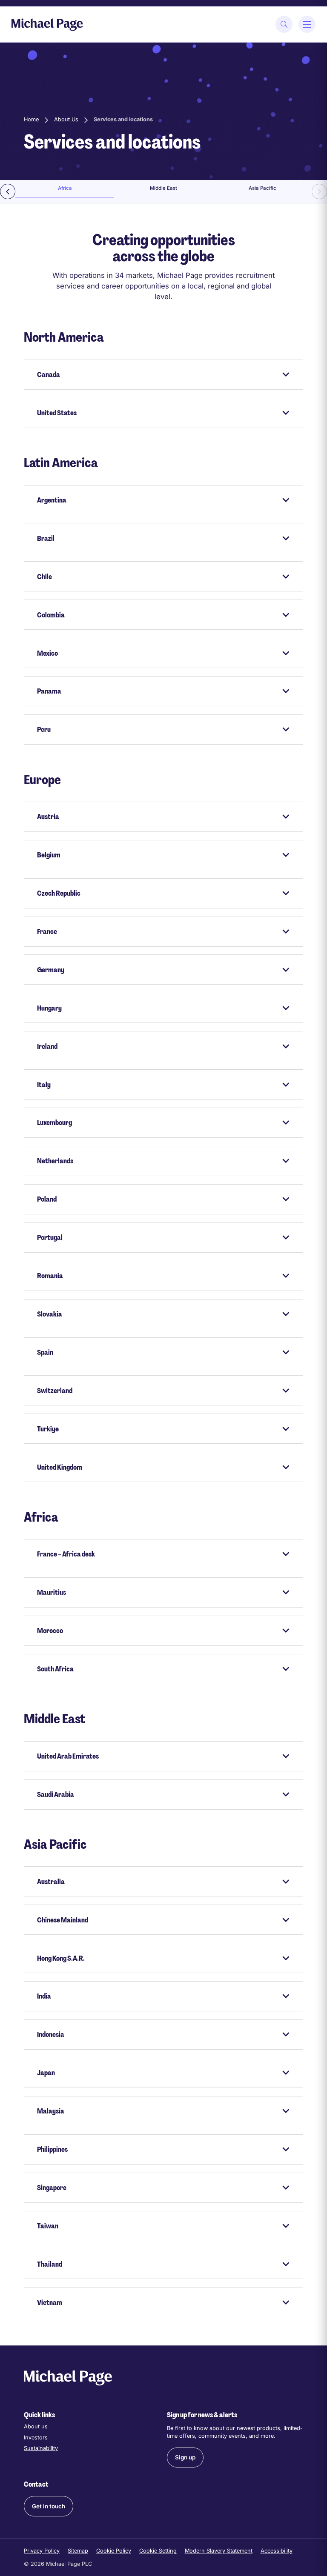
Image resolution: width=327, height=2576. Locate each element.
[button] (185, 2457)
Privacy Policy (42, 2551)
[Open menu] (307, 24)
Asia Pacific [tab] (262, 188)
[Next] (319, 191)
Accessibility (277, 2551)
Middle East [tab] (163, 188)
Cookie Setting (158, 2551)
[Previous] (8, 191)
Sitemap (78, 2551)
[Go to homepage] (47, 24)
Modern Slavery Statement (219, 2551)
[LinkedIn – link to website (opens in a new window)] (171, 2498)
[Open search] (284, 24)
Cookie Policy (114, 2551)
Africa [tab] (65, 188)
